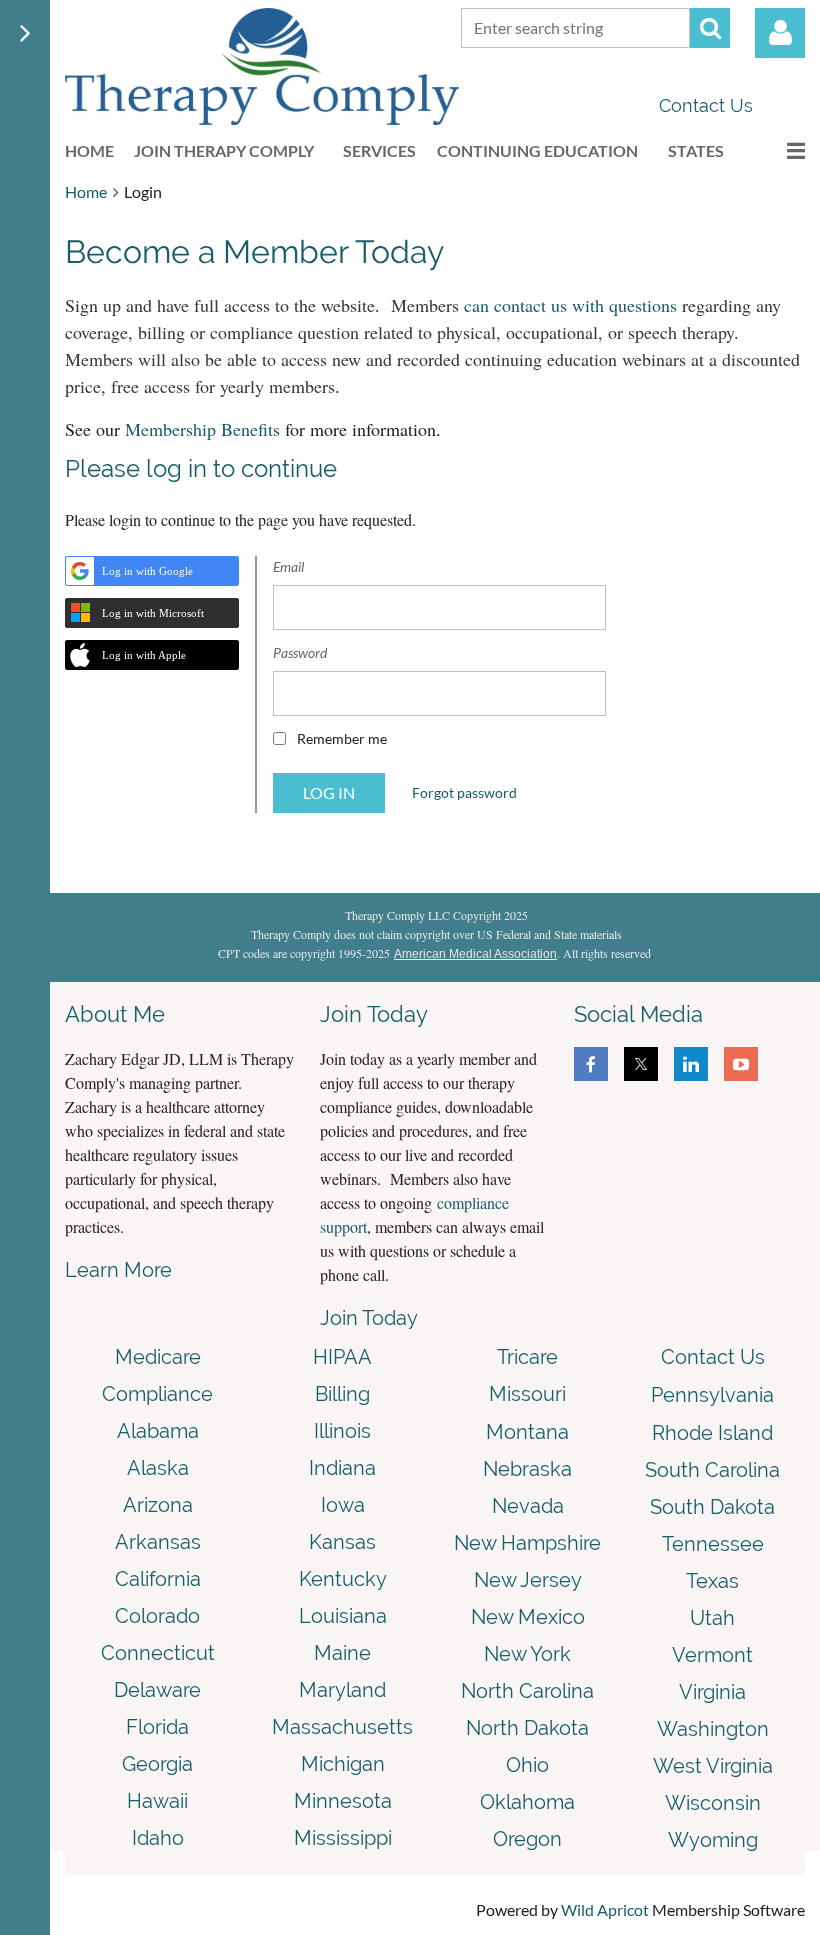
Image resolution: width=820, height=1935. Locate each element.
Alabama (158, 1431)
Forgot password (464, 792)
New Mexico (528, 1617)
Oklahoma (527, 1802)
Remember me (342, 738)
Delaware (157, 1690)
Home (86, 191)
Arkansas (158, 1542)
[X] (641, 1064)
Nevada (528, 1506)
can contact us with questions (570, 305)
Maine (342, 1653)
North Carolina (527, 1691)
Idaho (158, 1838)
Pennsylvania (712, 1395)
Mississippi (343, 1838)
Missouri (527, 1394)
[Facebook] (591, 1064)
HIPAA (342, 1357)
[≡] (775, 150)
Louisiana (343, 1616)
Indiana (342, 1468)
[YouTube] (741, 1064)
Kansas (342, 1542)
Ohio (527, 1765)
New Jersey (528, 1580)
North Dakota (527, 1728)
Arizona (158, 1505)
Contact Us (706, 105)
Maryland (342, 1690)
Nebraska (527, 1469)
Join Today (369, 1318)
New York (527, 1654)
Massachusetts (342, 1727)
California (158, 1579)
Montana (527, 1432)
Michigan (343, 1764)
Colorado (157, 1616)
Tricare (527, 1357)
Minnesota (343, 1801)
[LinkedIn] (691, 1064)
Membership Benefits (202, 429)
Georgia (157, 1764)
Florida (157, 1727)
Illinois (342, 1431)
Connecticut (158, 1653)
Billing (342, 1394)
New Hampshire (527, 1543)
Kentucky (343, 1579)
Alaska (158, 1468)
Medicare (158, 1357)
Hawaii (157, 1801)
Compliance (157, 1394)
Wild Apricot (605, 1909)
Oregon (527, 1839)
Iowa (343, 1505)
